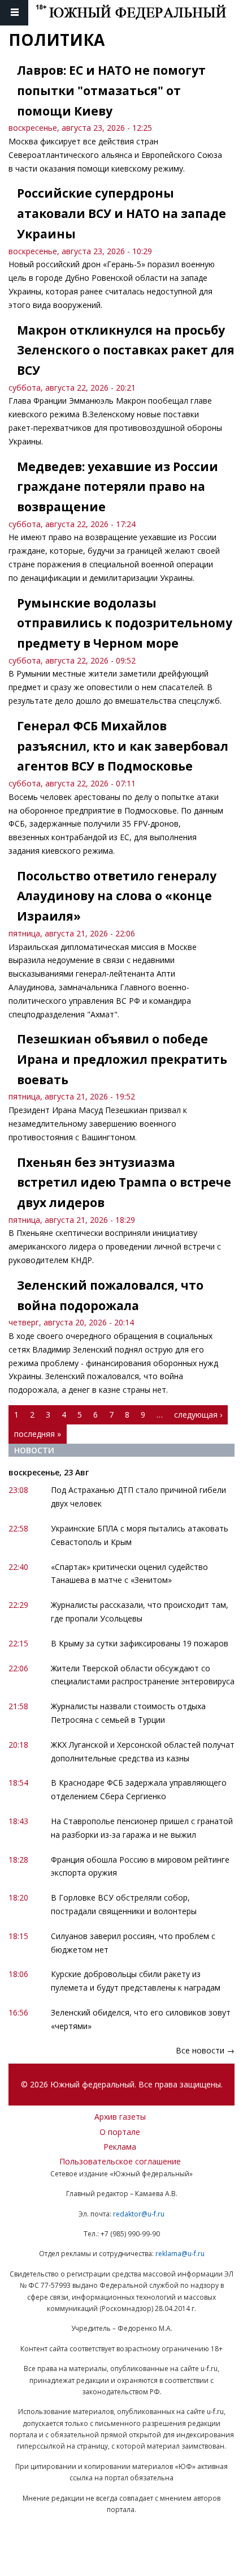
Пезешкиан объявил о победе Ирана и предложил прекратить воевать (122, 1059)
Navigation (14, 13)
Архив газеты (120, 2117)
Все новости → (205, 2050)
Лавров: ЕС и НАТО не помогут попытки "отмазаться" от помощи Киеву (111, 90)
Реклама (120, 2147)
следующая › (198, 1415)
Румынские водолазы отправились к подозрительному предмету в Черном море (125, 623)
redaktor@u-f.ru (139, 2214)
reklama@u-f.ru (180, 2254)
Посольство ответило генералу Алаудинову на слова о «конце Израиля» (117, 896)
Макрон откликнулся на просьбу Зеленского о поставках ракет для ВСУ (126, 350)
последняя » (38, 1434)
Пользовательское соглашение (120, 2161)
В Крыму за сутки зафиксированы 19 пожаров (140, 1643)
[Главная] (139, 13)
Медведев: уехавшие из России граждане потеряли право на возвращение (118, 487)
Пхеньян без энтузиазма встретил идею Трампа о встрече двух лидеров (124, 1182)
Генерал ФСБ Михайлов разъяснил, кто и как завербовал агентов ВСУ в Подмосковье (123, 746)
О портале (120, 2132)
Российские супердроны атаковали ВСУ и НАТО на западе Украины (121, 213)
